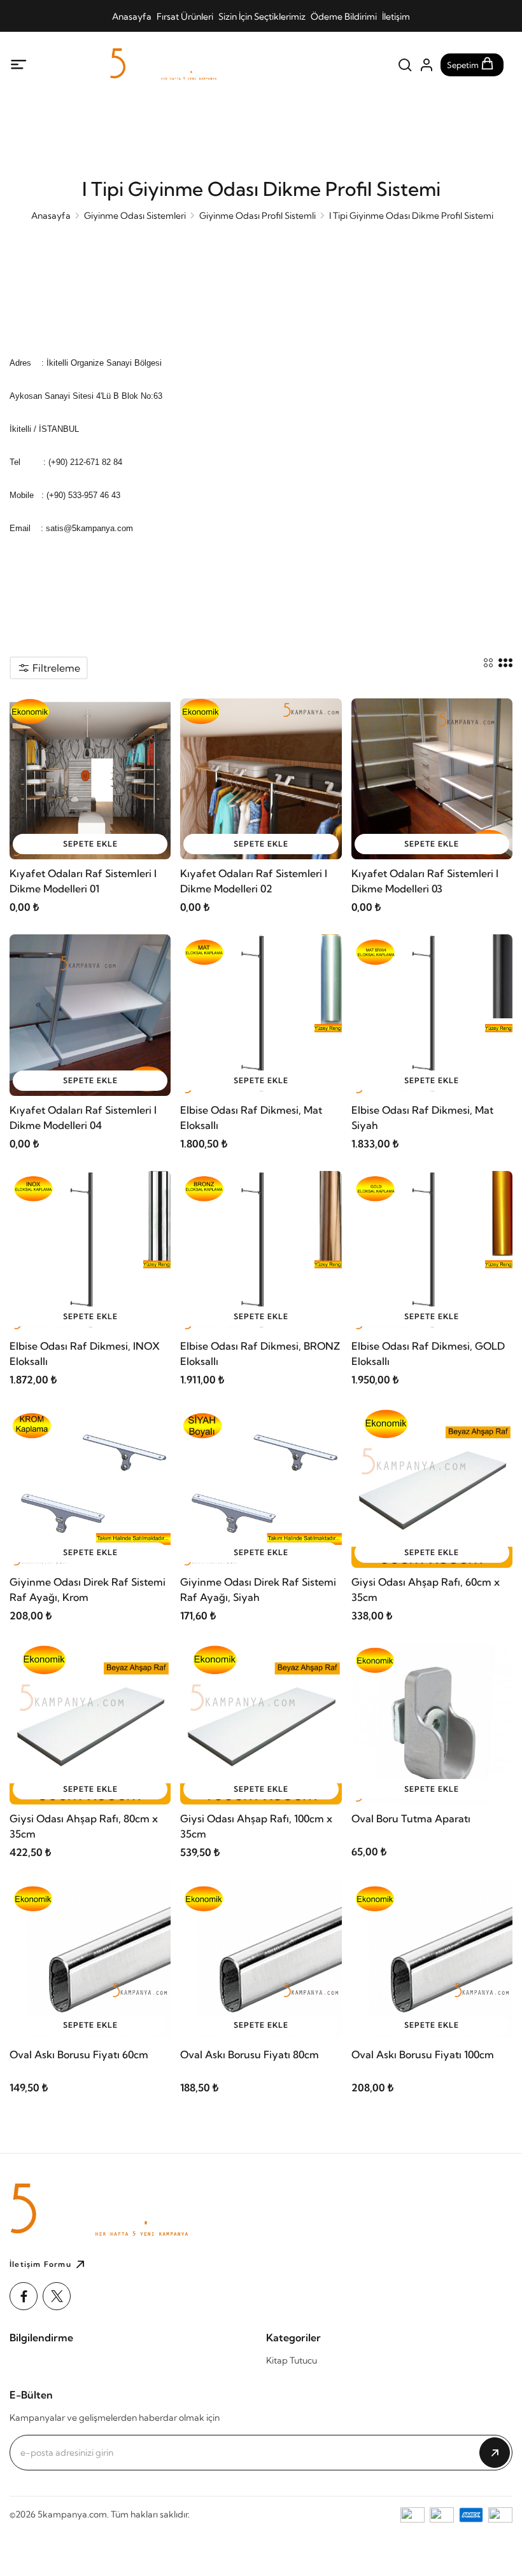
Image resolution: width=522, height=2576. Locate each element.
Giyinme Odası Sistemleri (135, 216)
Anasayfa (132, 17)
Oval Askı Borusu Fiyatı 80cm (250, 2054)
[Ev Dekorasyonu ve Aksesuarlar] (195, 65)
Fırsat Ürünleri (185, 17)
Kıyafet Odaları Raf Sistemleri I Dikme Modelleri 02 (254, 881)
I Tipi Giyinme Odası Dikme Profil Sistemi (411, 216)
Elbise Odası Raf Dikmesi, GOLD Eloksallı (428, 1354)
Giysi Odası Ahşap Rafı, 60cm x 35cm (426, 1589)
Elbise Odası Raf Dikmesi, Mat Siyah (422, 1118)
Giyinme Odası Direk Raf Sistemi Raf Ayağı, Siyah (258, 1589)
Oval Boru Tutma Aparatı (411, 1818)
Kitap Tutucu (292, 2360)
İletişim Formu (40, 2264)
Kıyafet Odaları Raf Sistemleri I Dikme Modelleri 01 (83, 881)
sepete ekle (90, 844)
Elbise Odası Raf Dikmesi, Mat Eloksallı (251, 1118)
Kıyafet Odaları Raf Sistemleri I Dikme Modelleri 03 (425, 881)
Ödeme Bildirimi (344, 17)
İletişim (396, 17)
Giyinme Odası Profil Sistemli (257, 216)
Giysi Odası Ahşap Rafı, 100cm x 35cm (256, 1826)
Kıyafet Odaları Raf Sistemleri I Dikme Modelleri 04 (83, 1118)
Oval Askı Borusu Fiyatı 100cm (423, 2054)
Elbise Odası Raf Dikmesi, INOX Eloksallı (85, 1354)
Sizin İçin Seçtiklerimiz (262, 17)
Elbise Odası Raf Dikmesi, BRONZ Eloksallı (260, 1354)
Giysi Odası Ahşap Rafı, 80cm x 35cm (84, 1826)
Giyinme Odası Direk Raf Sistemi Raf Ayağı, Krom (88, 1589)
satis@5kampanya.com (89, 528)
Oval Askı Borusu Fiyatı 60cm (79, 2054)
